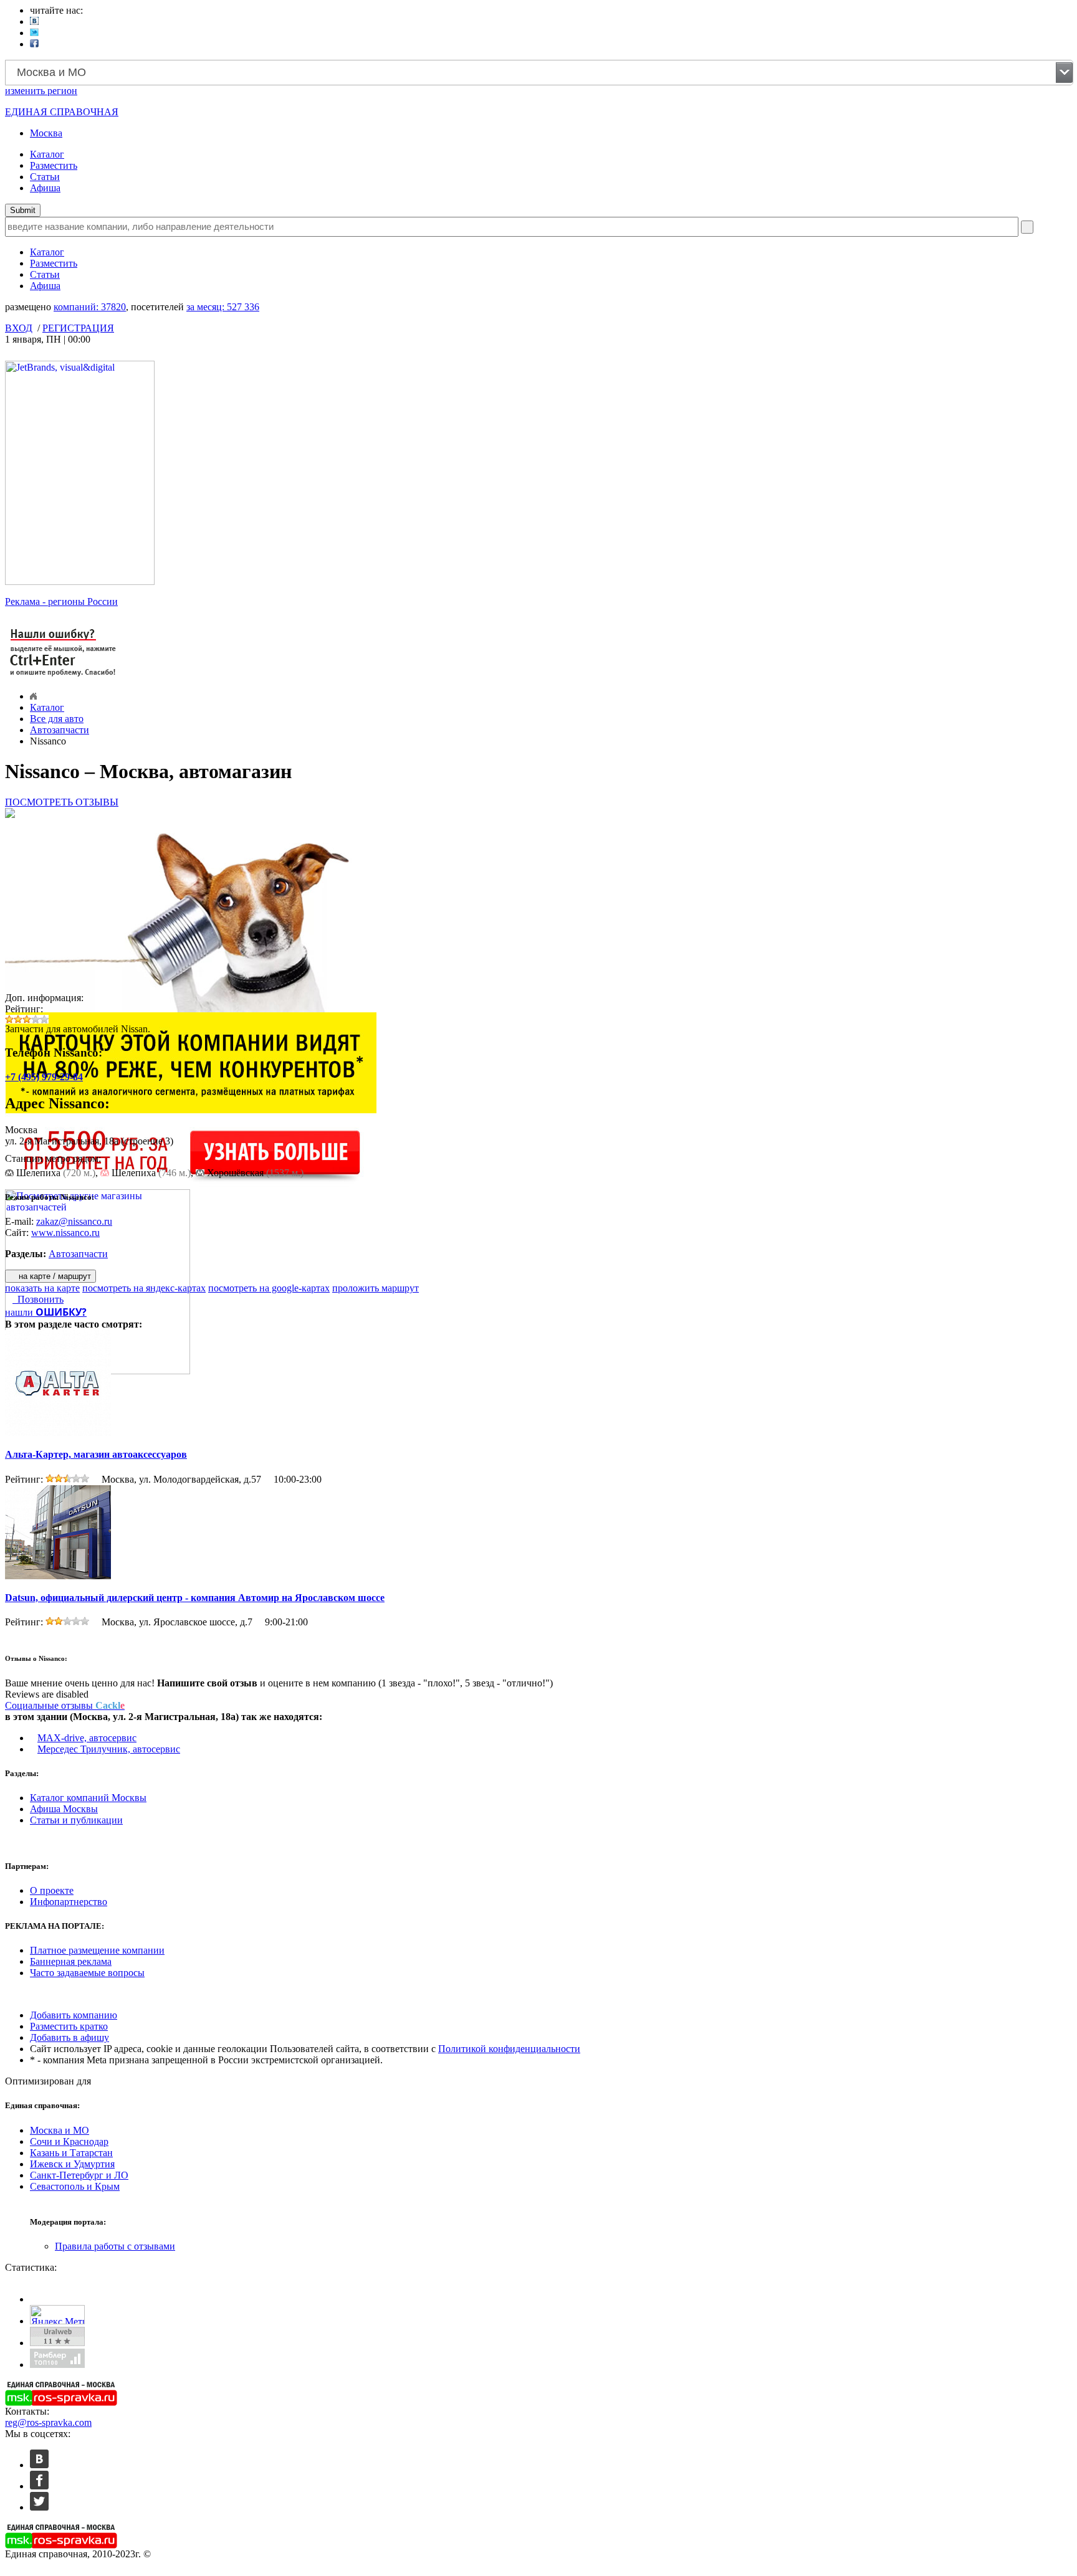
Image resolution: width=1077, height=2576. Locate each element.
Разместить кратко (69, 2026)
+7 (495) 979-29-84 (44, 1077)
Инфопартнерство (69, 1902)
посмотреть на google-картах (269, 1288)
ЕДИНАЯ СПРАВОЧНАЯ (62, 112)
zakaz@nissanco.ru (74, 1221)
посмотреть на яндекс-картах (144, 1288)
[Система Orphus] (64, 677)
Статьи (45, 177)
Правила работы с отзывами (115, 2246)
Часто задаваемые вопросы (87, 1973)
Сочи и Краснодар (69, 2141)
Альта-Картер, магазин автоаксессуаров (96, 1454)
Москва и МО (60, 2130)
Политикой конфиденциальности (509, 2049)
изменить (41, 91)
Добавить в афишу (69, 2037)
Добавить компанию (74, 2015)
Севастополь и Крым (75, 2186)
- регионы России (61, 601)
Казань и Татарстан (71, 2153)
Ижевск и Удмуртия (72, 2164)
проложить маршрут (376, 1288)
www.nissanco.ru (65, 1233)
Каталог (47, 154)
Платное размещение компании (97, 1950)
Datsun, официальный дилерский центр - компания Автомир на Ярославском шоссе (195, 1598)
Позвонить (38, 1299)
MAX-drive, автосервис (87, 1738)
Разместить (54, 165)
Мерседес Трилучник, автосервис (109, 1749)
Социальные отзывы (65, 1705)
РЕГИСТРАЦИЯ (78, 328)
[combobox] (539, 73)
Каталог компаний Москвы (88, 1798)
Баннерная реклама (71, 1961)
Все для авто (57, 719)
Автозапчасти (60, 730)
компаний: (90, 307)
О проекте (52, 1890)
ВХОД (19, 328)
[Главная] (33, 696)
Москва (46, 133)
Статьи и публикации (76, 1820)
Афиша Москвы (64, 1809)
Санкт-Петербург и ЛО (79, 2175)
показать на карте (42, 1288)
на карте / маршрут (54, 1276)
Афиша (45, 188)
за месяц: (223, 307)
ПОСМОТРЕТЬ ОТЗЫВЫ (62, 802)
